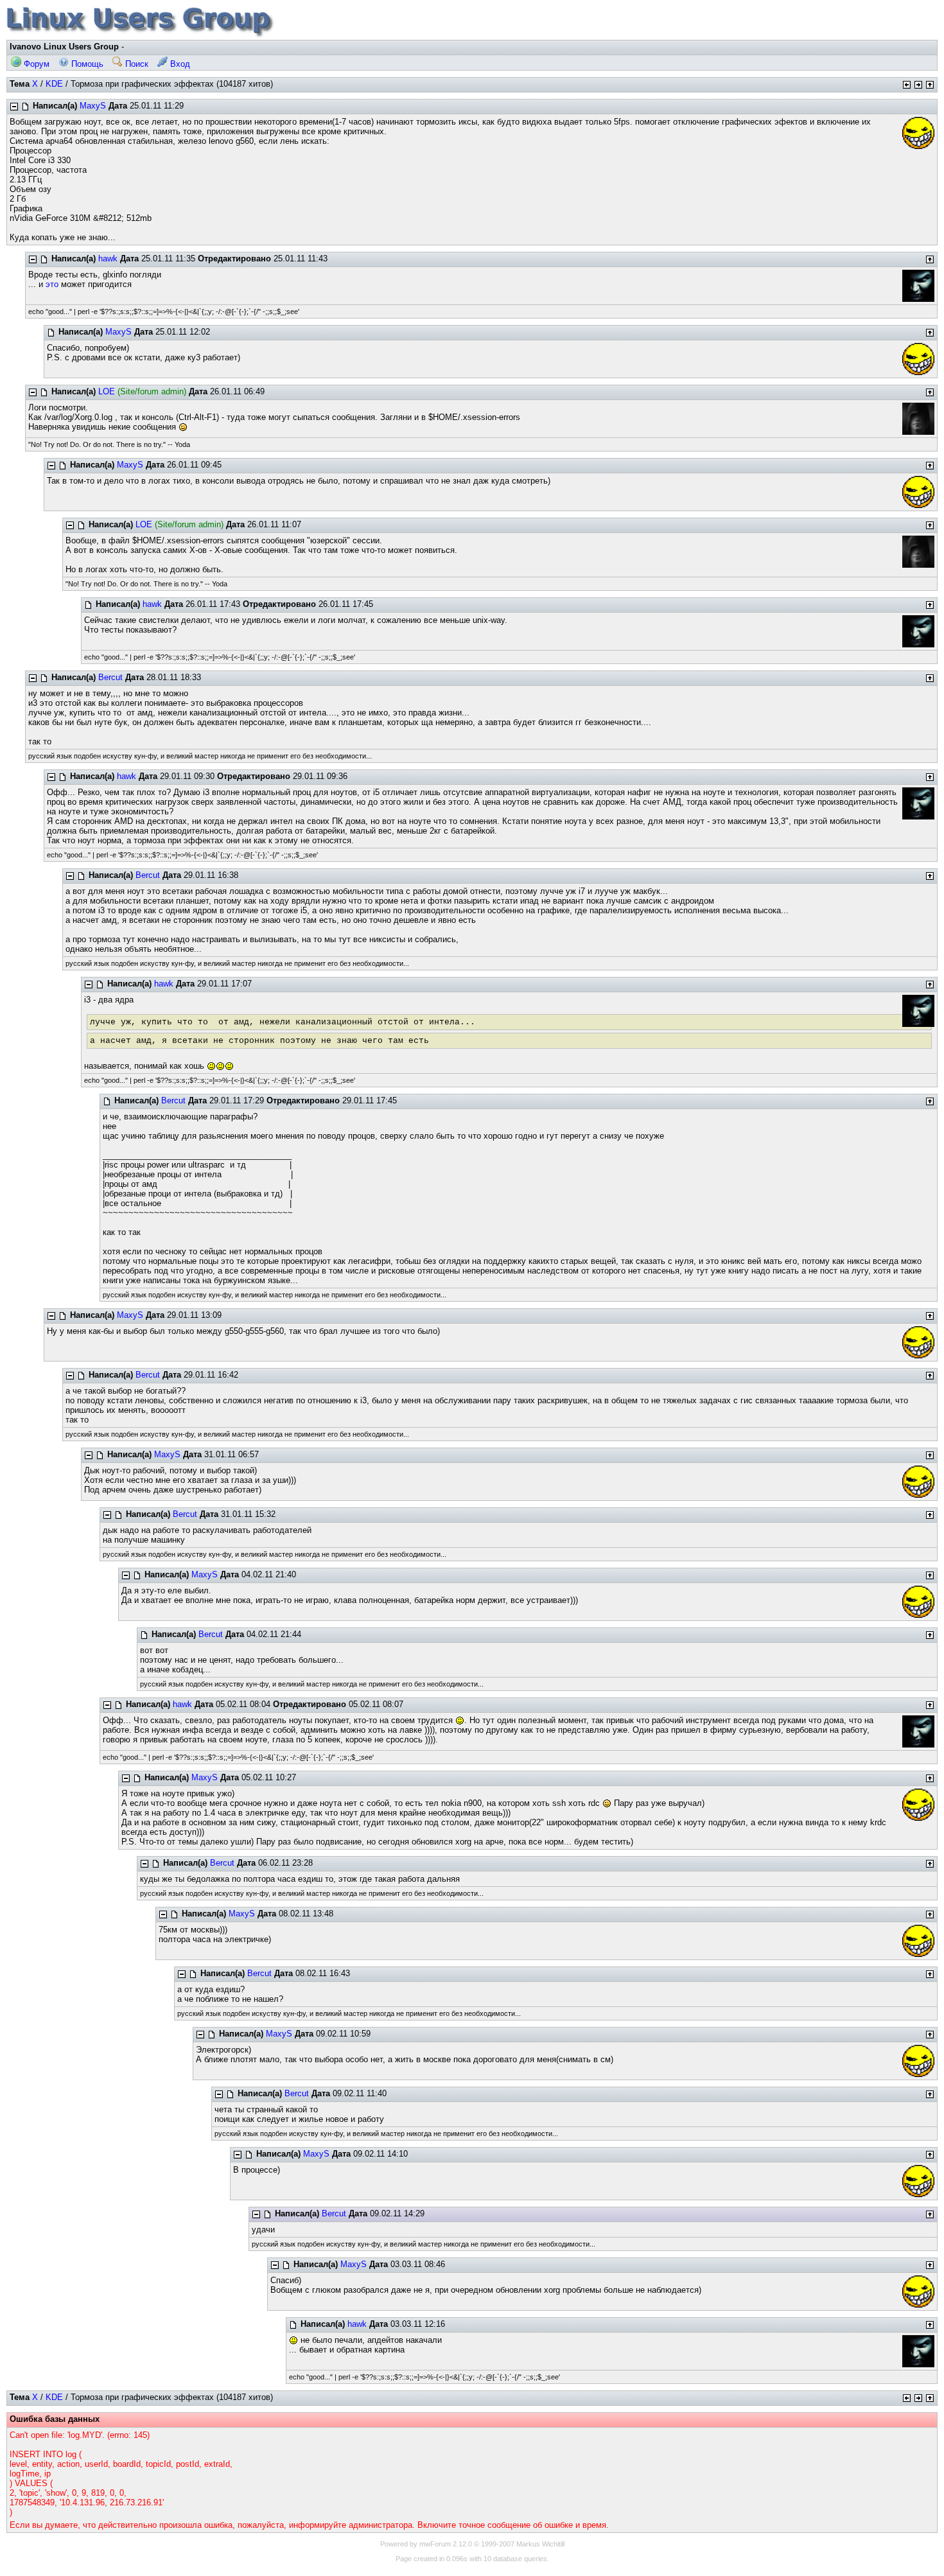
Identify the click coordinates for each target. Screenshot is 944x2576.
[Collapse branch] (14, 107)
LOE (107, 391)
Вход (179, 64)
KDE (54, 84)
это (52, 284)
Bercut (110, 677)
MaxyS (93, 106)
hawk (108, 258)
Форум (35, 64)
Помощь (86, 64)
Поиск (135, 64)
